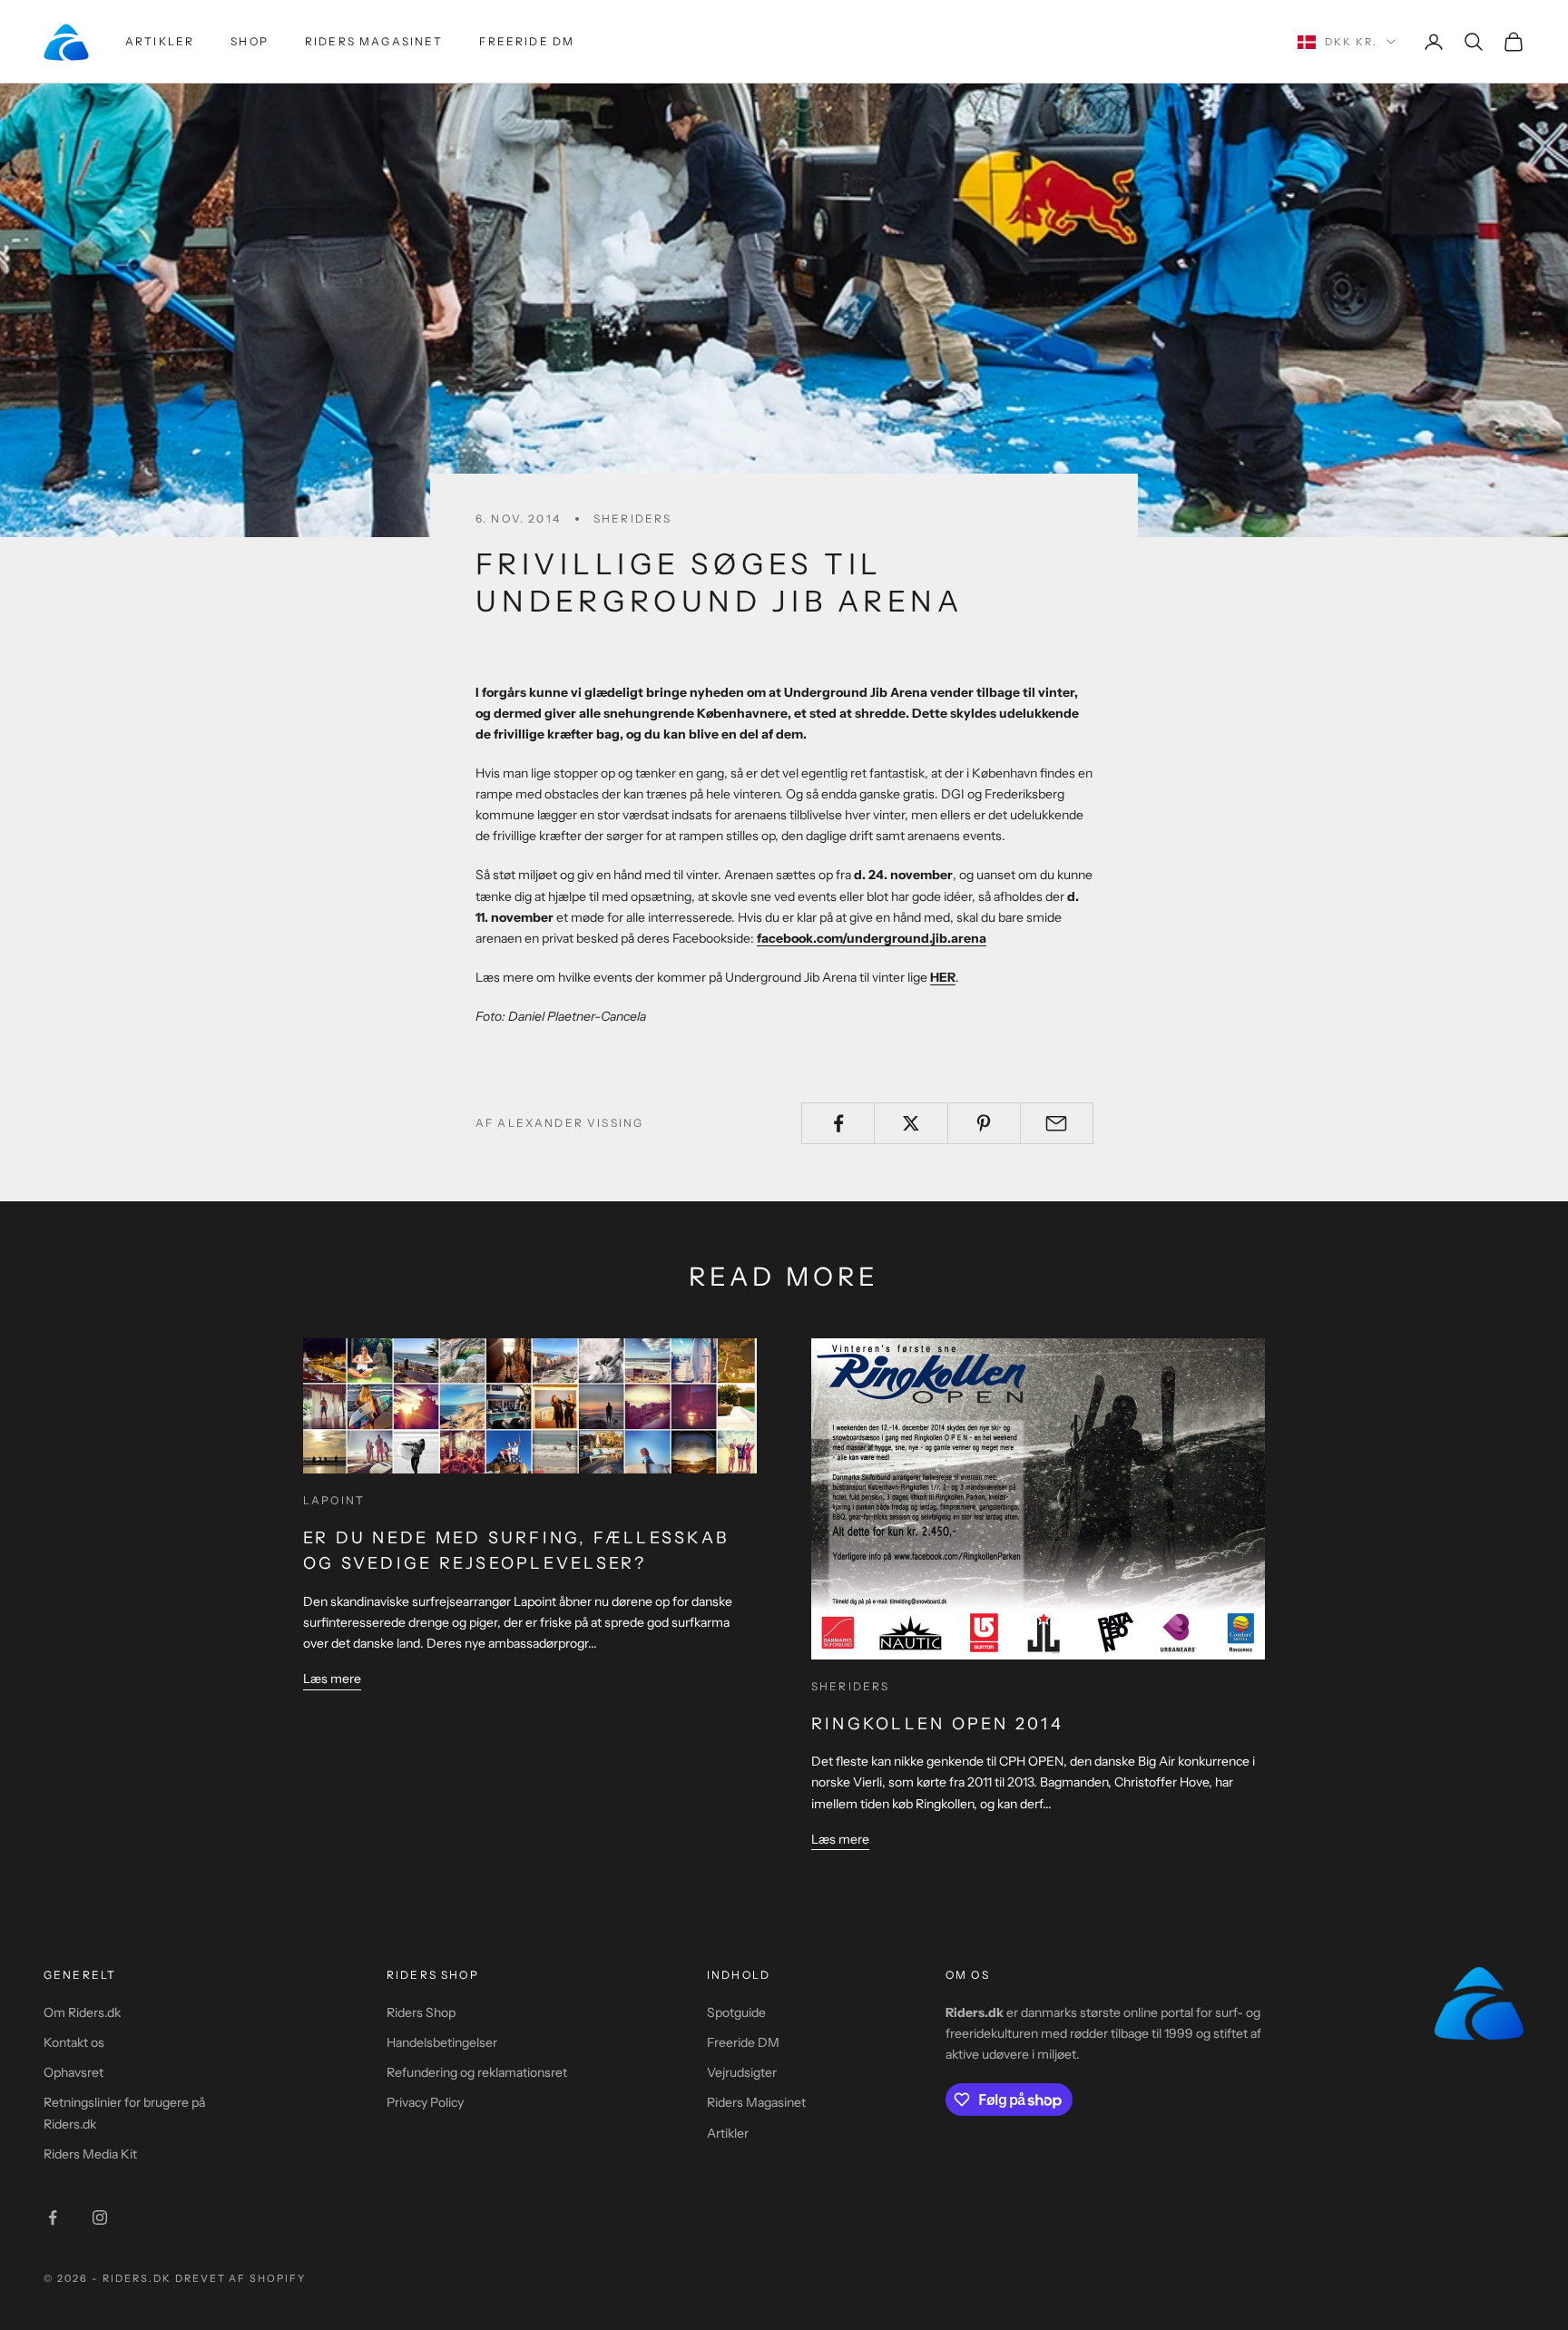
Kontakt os (74, 2042)
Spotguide (736, 2012)
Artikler (160, 41)
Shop (250, 41)
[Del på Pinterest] (984, 1123)
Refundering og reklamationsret (477, 2072)
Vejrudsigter (742, 2072)
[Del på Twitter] (911, 1123)
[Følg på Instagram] (100, 2217)
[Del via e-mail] (1057, 1123)
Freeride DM (527, 41)
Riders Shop (421, 2012)
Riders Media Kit (90, 2154)
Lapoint (334, 1500)
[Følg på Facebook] (53, 2217)
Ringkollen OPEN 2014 (937, 1724)
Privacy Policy (425, 2102)
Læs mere (332, 1679)
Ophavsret (73, 2072)
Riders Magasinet (374, 41)
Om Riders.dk (82, 2012)
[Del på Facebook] (838, 1123)
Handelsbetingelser (442, 2042)
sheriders (632, 519)
